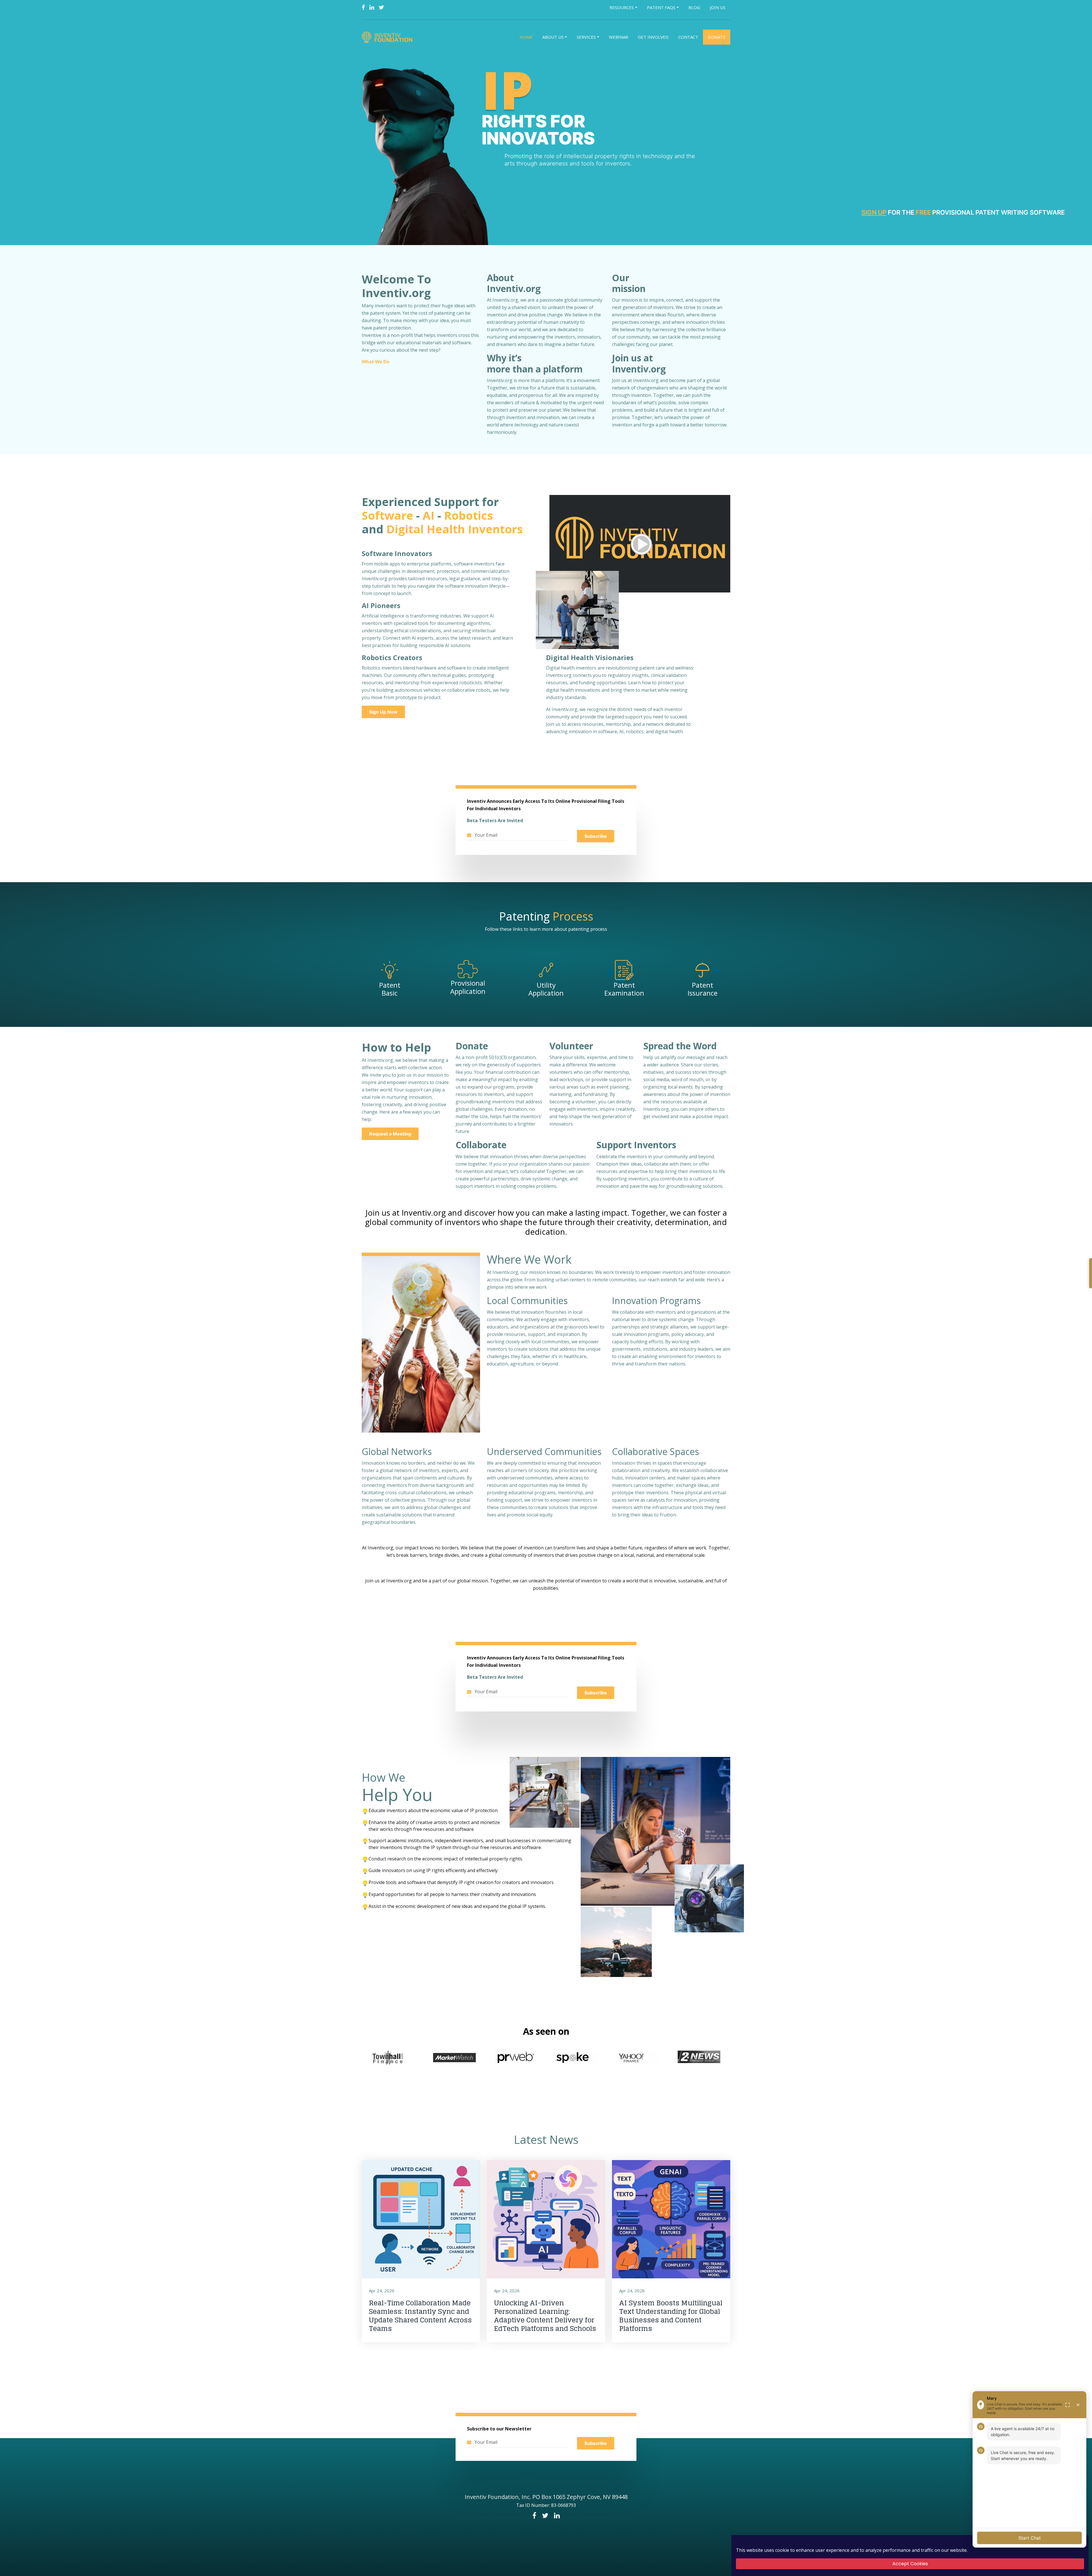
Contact (688, 37)
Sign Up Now (383, 712)
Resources (622, 7)
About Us (553, 37)
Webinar (619, 37)
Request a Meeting (390, 1134)
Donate (717, 37)
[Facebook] (363, 7)
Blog (694, 7)
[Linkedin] (372, 7)
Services (586, 37)
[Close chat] (1078, 2405)
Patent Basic (390, 989)
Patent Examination (624, 989)
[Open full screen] (1068, 2405)
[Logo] (388, 37)
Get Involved (653, 37)
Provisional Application (468, 987)
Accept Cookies (910, 2564)
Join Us (718, 7)
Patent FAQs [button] (661, 7)
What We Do (376, 362)
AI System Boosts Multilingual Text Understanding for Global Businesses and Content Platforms (671, 2316)
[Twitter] (381, 7)
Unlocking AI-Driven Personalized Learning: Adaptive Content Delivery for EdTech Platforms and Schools (545, 2316)
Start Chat (1030, 2538)
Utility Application (546, 989)
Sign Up (874, 212)
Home (526, 37)
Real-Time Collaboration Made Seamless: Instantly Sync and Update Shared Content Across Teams (420, 2316)
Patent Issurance (703, 989)
